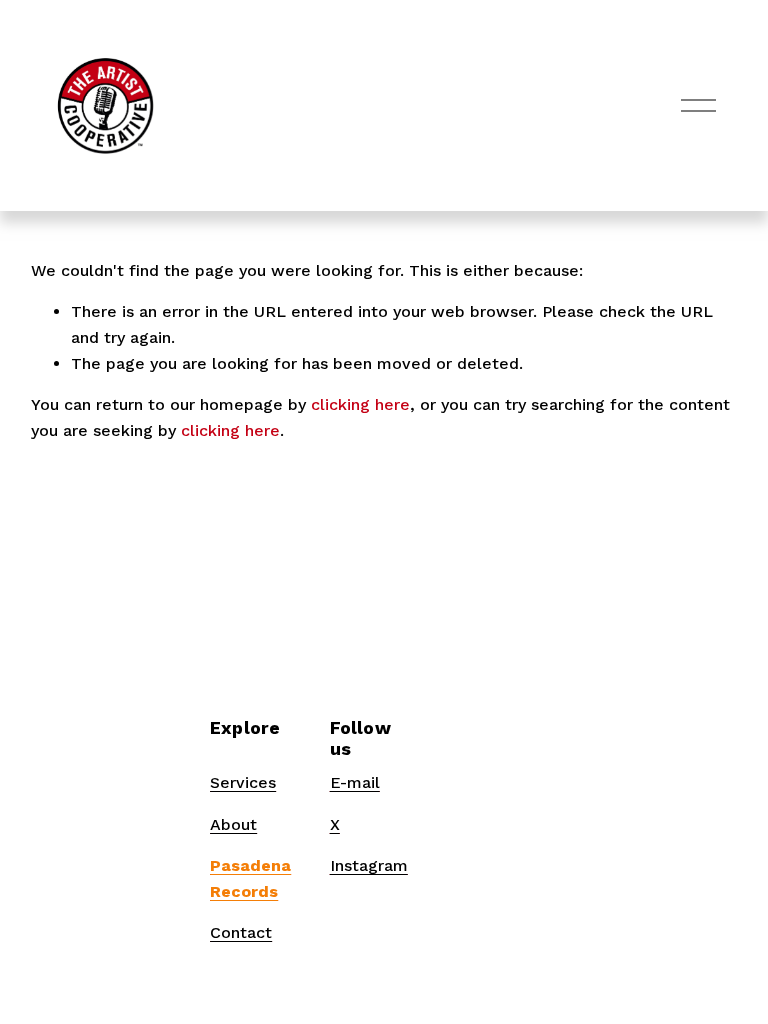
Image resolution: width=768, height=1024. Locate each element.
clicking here (360, 404)
